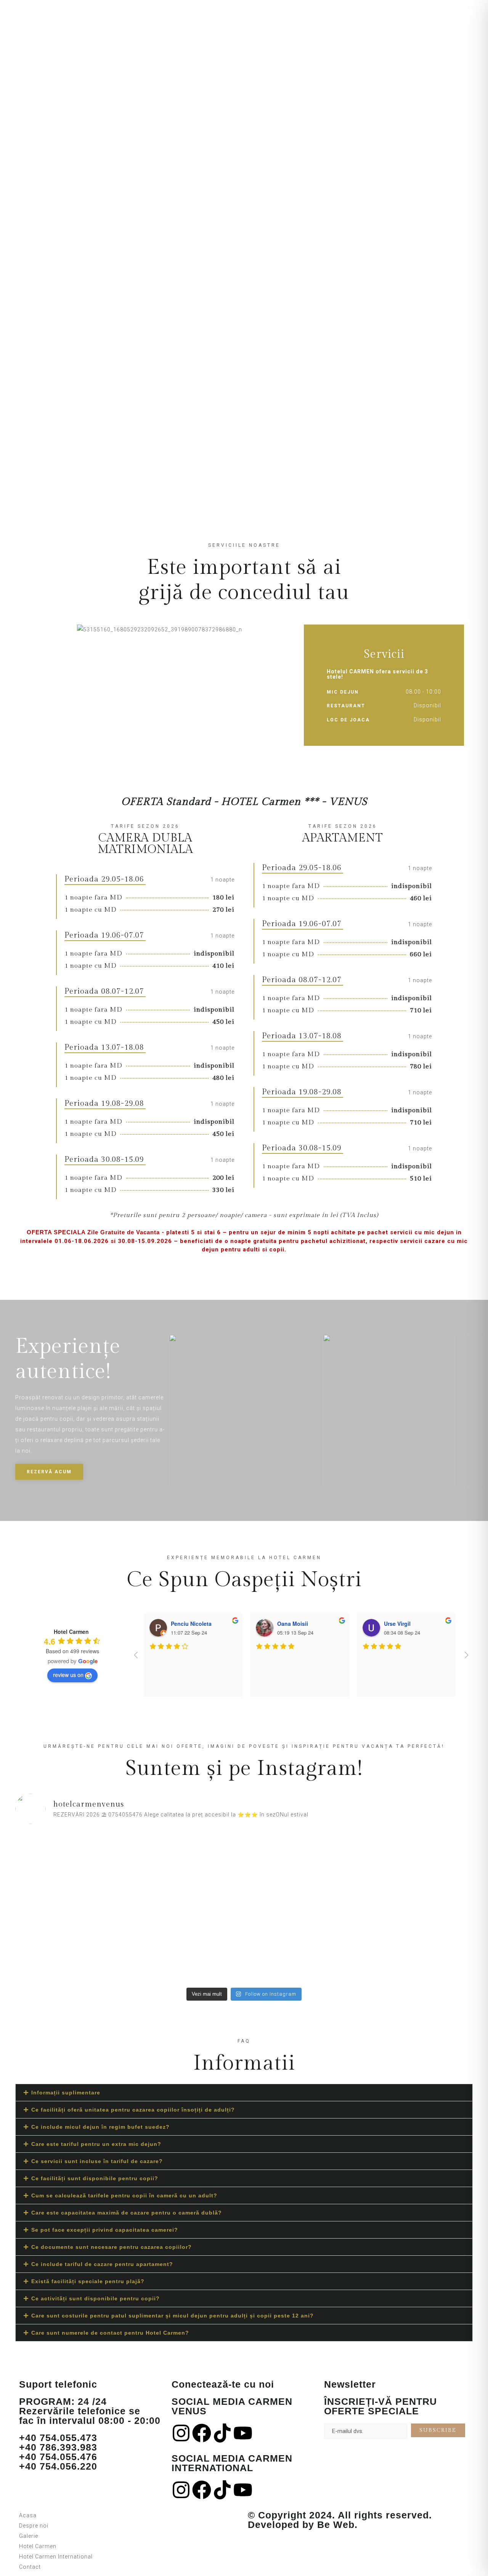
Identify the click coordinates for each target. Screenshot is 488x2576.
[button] (244, 2093)
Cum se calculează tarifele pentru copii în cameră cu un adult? (124, 2195)
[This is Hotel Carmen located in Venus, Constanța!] (302, 1864)
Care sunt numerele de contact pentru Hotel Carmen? (110, 2333)
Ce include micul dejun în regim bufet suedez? (100, 2127)
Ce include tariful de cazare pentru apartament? (102, 2264)
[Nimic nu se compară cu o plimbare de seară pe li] (417, 1950)
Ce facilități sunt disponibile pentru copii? (95, 2178)
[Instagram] (181, 2433)
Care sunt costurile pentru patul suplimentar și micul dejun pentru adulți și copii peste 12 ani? (173, 2316)
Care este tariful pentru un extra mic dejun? (96, 2144)
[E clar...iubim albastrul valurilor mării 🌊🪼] (187, 1880)
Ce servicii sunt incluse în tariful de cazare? (97, 2161)
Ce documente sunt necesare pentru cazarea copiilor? (112, 2247)
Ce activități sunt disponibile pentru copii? (96, 2298)
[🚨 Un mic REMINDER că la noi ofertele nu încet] (71, 1955)
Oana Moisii (293, 1624)
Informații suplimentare (66, 2093)
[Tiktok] (222, 2433)
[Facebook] (202, 2433)
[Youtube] (243, 2433)
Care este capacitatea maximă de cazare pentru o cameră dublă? (127, 2213)
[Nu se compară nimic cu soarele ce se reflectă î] (417, 1864)
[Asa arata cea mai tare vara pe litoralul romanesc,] (187, 1945)
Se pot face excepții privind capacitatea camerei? (105, 2230)
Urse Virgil (397, 1624)
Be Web (336, 2525)
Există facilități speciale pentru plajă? (88, 2281)
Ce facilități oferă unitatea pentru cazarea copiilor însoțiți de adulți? (133, 2110)
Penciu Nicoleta (191, 1624)
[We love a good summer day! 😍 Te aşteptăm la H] (302, 1945)
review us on (68, 1675)
